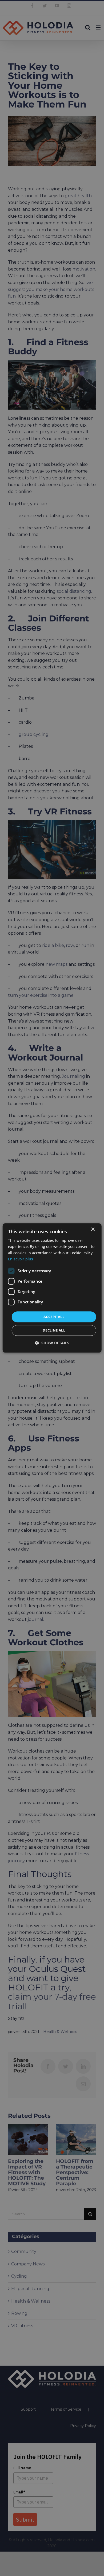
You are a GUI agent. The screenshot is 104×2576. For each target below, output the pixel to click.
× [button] (93, 1229)
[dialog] (52, 1288)
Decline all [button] (54, 1330)
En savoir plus (21, 1259)
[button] (52, 1343)
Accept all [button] (54, 1317)
